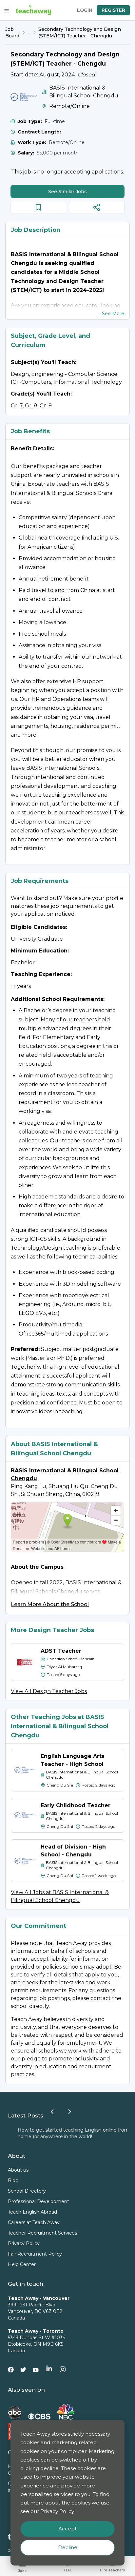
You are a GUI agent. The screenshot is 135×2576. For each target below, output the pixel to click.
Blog (13, 2180)
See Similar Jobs (67, 192)
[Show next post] (70, 2112)
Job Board (12, 32)
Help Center (22, 2264)
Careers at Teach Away (34, 2222)
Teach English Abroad (32, 2212)
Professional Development (39, 2201)
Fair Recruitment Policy (35, 2254)
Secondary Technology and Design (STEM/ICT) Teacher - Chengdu (80, 32)
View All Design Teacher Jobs (49, 1691)
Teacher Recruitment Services (42, 2233)
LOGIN (85, 10)
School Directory (27, 2191)
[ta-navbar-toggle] (7, 11)
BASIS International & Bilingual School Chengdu (84, 92)
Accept (67, 2529)
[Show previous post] (52, 2112)
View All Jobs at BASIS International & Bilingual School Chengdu (60, 1896)
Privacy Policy (24, 2243)
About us (18, 2170)
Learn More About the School (50, 1604)
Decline (68, 2547)
